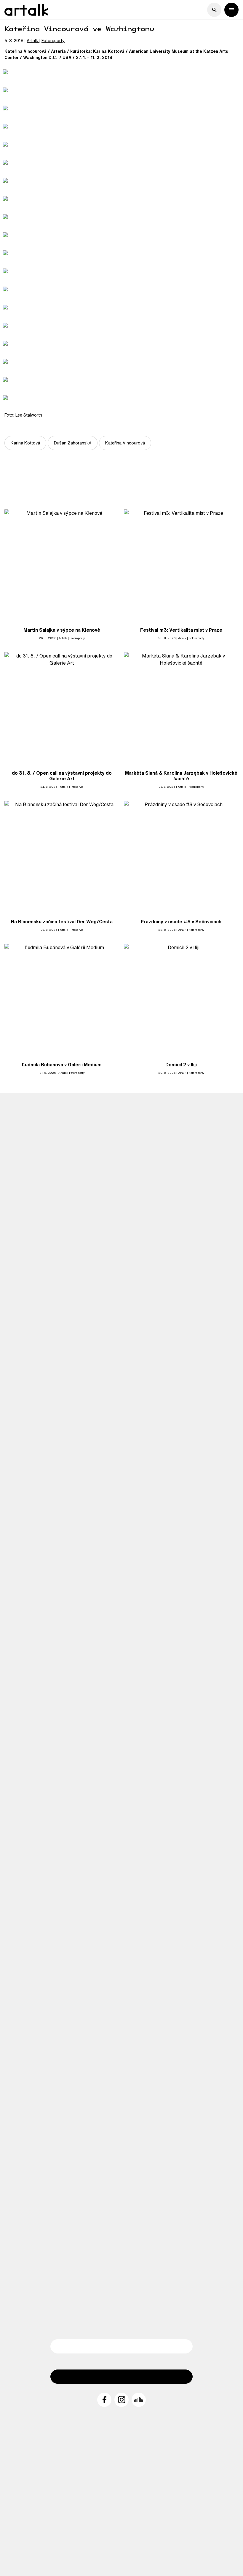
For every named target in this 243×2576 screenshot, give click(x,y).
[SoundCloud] (139, 2400)
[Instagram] (121, 2400)
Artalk (32, 41)
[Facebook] (104, 2400)
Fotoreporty (53, 41)
